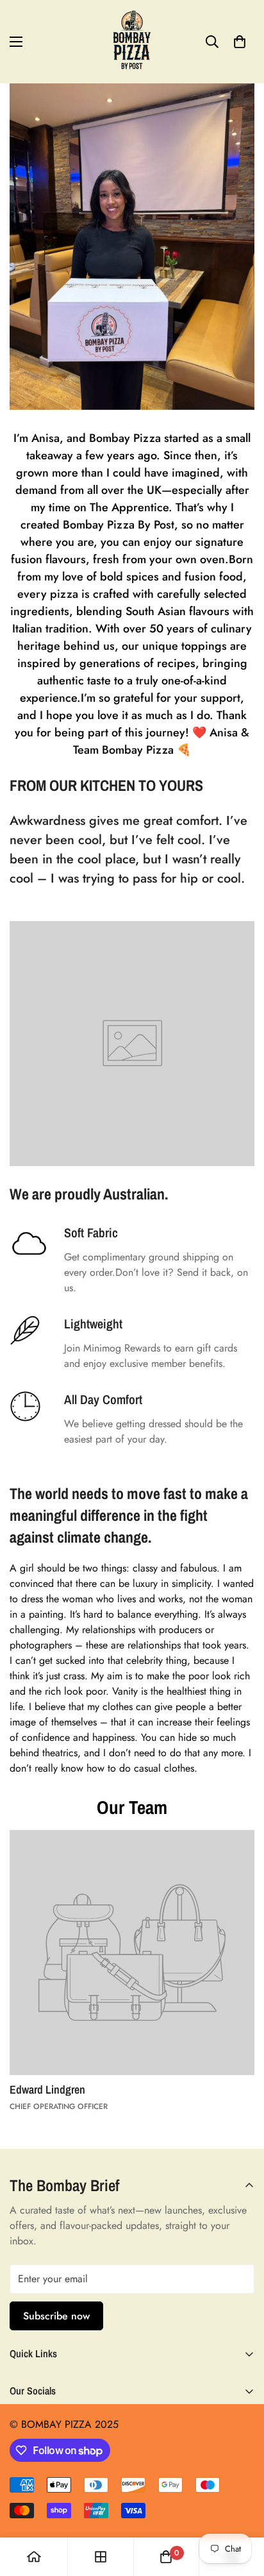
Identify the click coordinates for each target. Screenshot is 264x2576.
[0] (240, 42)
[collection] (101, 2557)
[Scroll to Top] (241, 2508)
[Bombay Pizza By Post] (132, 42)
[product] (34, 2557)
